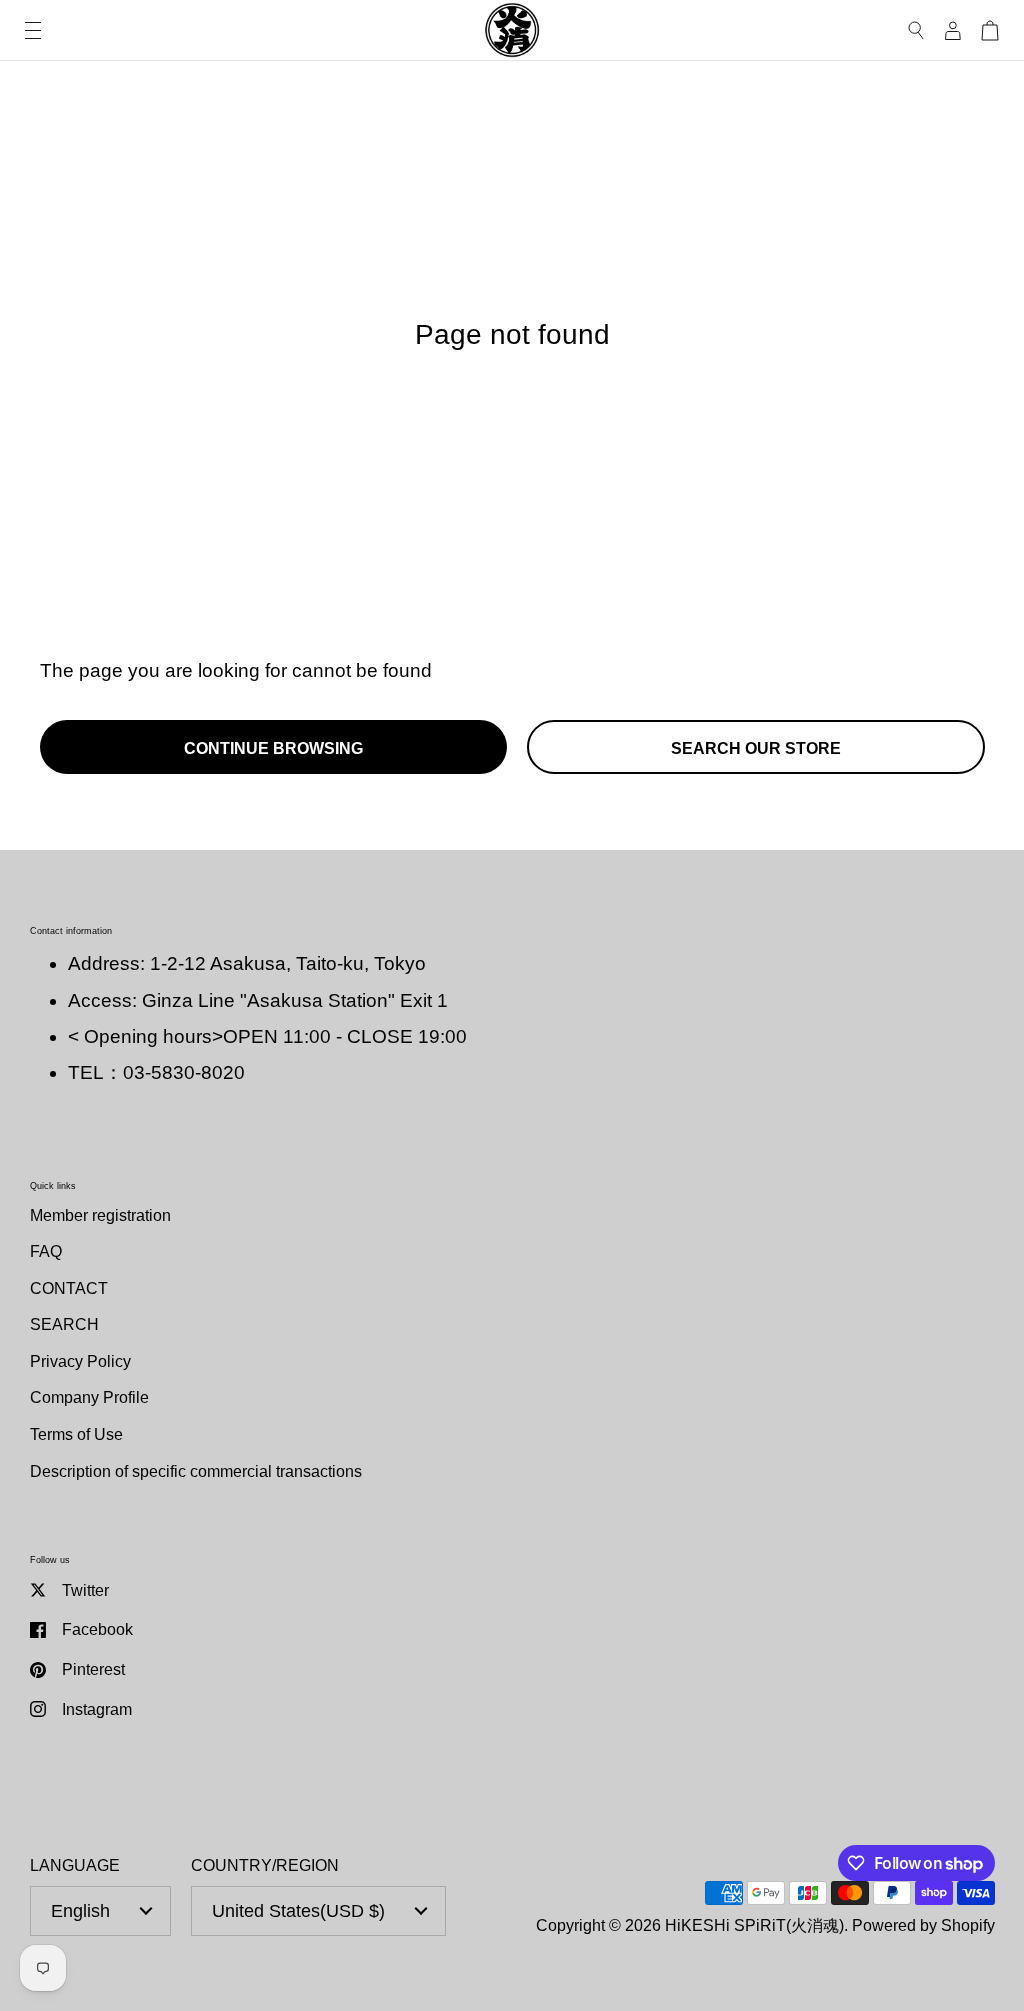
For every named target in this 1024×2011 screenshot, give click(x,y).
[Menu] (33, 30)
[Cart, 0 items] (990, 30)
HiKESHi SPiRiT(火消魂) (754, 1925)
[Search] (916, 30)
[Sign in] (953, 30)
